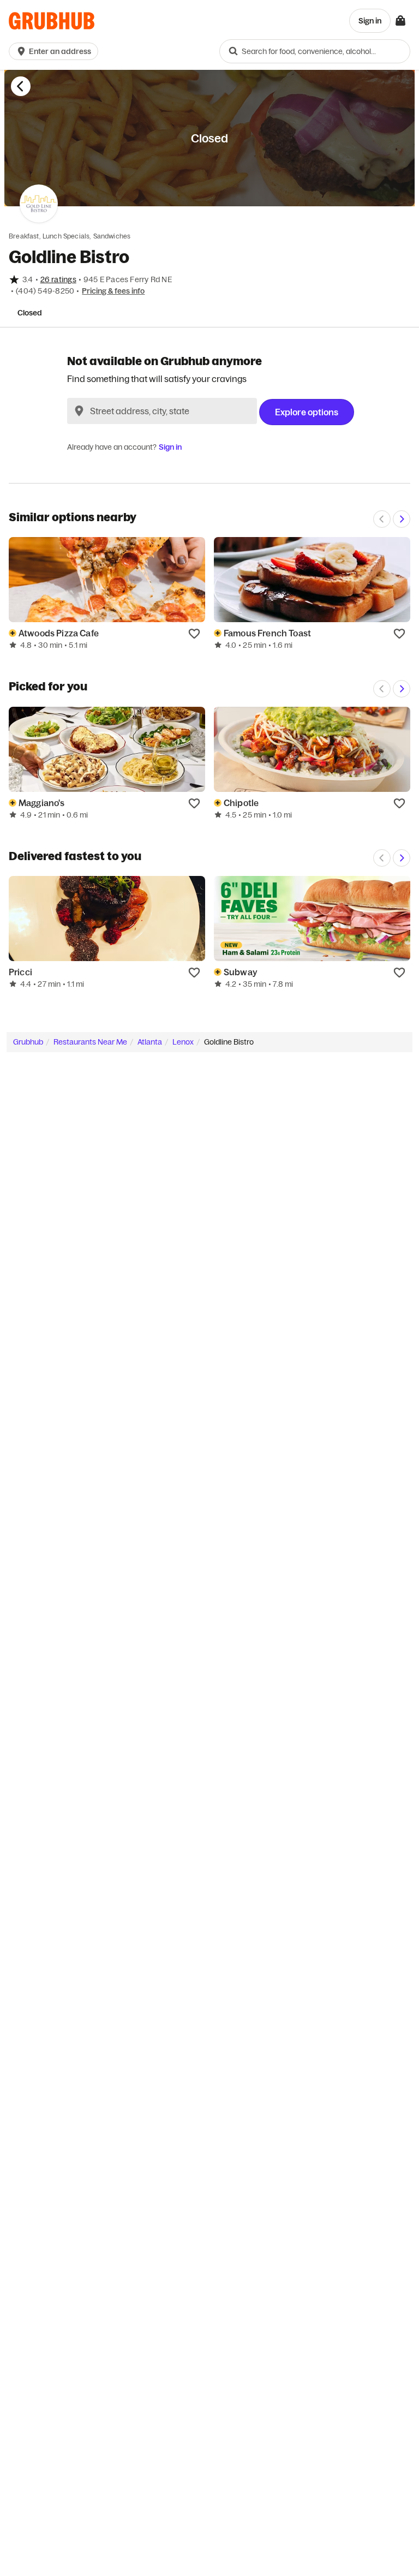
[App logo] (52, 21)
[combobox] (315, 51)
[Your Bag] (400, 21)
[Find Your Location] (79, 411)
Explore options (307, 412)
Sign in (170, 447)
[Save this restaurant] (194, 633)
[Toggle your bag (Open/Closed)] (400, 21)
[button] (56, 51)
